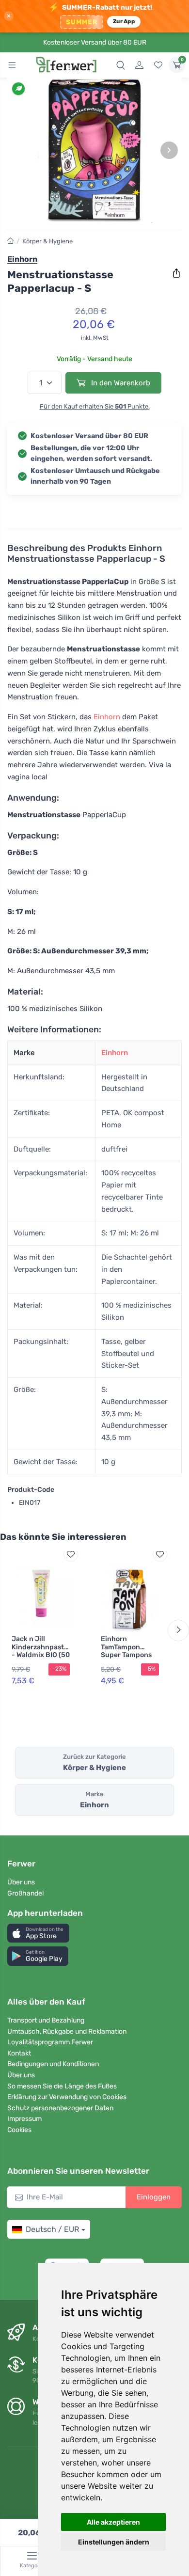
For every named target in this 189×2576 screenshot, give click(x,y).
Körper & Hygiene (47, 241)
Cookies (19, 2130)
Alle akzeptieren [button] (113, 2522)
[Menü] (12, 65)
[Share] (176, 273)
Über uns (21, 1882)
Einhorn (107, 717)
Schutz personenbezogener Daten (60, 2108)
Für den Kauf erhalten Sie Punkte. (95, 406)
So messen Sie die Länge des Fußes (62, 2086)
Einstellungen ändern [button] (114, 2542)
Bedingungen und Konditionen (53, 2064)
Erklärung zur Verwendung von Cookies (67, 2097)
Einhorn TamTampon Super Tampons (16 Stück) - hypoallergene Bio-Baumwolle (126, 1659)
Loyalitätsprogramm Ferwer (50, 2042)
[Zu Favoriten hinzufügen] (71, 1554)
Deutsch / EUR (52, 2229)
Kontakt (19, 2053)
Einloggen (154, 2197)
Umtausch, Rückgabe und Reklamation (67, 2031)
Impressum (24, 2119)
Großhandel (25, 1893)
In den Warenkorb (120, 383)
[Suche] (121, 65)
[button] (38, 1933)
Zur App (124, 21)
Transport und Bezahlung (46, 2020)
